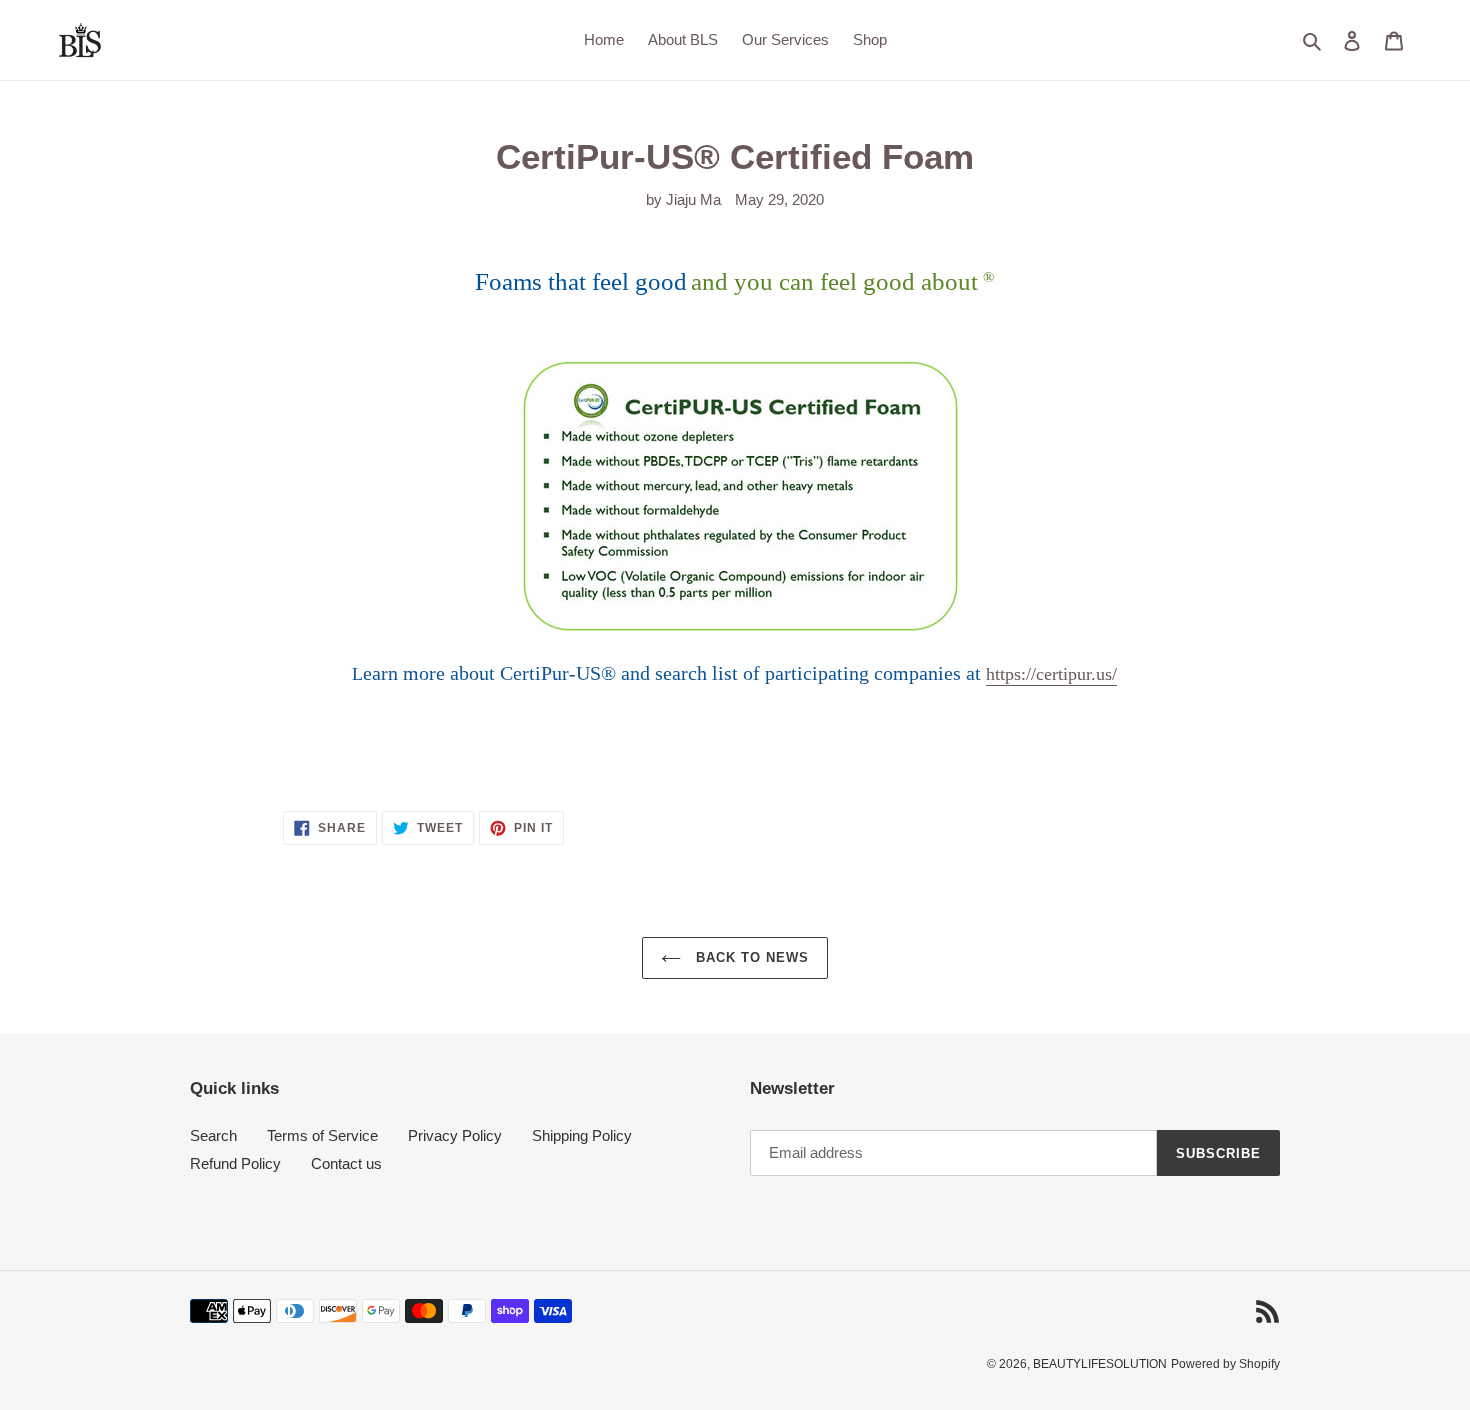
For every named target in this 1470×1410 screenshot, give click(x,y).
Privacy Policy (455, 1135)
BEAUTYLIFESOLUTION (1100, 1364)
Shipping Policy (582, 1135)
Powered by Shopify (1225, 1364)
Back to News (750, 957)
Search (213, 1135)
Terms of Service (322, 1135)
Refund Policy (235, 1163)
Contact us (346, 1163)
